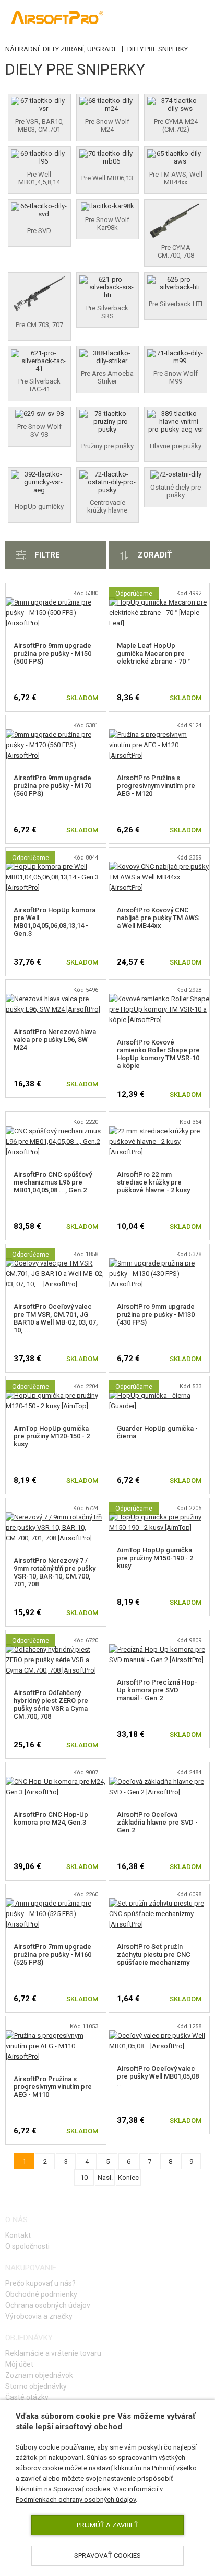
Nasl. (105, 2178)
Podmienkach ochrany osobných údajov (76, 2499)
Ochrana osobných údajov (48, 2305)
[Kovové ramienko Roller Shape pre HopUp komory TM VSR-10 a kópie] (159, 999)
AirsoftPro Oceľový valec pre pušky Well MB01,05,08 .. (158, 2076)
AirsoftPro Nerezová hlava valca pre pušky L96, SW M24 (55, 1040)
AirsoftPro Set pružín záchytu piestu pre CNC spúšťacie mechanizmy (154, 1954)
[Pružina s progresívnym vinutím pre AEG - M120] (159, 734)
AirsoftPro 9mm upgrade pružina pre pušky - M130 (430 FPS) (156, 1314)
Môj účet (19, 2364)
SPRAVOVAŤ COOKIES (107, 2555)
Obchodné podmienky (41, 2294)
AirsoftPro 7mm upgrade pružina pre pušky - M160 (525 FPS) (52, 1954)
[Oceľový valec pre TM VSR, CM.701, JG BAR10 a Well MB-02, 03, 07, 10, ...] (56, 1263)
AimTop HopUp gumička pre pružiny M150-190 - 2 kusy (155, 1558)
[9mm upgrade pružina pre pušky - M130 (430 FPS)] (159, 1263)
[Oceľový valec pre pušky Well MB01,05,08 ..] (159, 2035)
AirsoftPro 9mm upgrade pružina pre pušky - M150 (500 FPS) (52, 653)
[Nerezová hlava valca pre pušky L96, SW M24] (56, 999)
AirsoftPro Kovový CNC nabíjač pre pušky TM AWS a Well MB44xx (158, 918)
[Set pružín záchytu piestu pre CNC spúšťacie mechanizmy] (159, 1903)
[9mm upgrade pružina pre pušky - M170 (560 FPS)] (56, 734)
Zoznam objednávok (39, 2375)
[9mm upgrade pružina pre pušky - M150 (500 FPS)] (56, 602)
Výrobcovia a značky (39, 2316)
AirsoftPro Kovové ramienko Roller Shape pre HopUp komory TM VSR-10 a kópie (158, 1054)
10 (84, 2178)
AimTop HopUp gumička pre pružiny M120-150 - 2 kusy (52, 1436)
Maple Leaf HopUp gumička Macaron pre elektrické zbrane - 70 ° (153, 653)
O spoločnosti (27, 2246)
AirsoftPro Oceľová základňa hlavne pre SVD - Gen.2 (157, 1822)
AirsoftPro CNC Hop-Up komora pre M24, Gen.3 (51, 1818)
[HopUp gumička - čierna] (159, 1395)
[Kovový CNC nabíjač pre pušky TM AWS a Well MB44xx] (159, 867)
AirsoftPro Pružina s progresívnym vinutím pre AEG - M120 (156, 786)
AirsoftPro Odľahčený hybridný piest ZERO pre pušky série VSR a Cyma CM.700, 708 (51, 1704)
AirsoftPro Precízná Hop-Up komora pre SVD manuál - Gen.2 (157, 1690)
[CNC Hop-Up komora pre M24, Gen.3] (56, 1782)
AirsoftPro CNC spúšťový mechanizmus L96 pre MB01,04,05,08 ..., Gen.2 (53, 1182)
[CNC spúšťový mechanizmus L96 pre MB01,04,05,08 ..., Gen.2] (56, 1131)
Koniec (128, 2178)
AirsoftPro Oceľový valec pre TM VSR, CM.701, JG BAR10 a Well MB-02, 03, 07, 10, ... (56, 1318)
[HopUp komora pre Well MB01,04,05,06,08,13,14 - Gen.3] (56, 867)
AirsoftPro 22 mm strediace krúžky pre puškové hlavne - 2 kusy (153, 1182)
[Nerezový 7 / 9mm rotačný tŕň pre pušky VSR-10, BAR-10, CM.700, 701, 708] (56, 1517)
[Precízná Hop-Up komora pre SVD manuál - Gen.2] (159, 1649)
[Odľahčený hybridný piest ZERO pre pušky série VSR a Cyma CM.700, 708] (56, 1649)
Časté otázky (27, 2397)
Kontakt (18, 2235)
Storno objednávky (36, 2386)
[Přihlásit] (154, 19)
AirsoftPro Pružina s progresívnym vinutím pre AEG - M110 (53, 2087)
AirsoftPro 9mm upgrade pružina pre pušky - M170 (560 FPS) (52, 786)
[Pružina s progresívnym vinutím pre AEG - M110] (56, 2035)
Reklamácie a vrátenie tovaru (53, 2353)
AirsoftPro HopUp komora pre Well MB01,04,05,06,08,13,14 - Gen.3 (55, 922)
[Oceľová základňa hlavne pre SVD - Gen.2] (159, 1782)
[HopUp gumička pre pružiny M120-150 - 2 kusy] (56, 1395)
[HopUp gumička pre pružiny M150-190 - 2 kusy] (159, 1517)
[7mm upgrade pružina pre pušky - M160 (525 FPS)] (56, 1903)
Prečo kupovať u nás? (40, 2283)
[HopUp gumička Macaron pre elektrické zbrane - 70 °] (159, 602)
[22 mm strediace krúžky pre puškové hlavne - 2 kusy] (159, 1131)
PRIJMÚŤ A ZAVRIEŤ (107, 2525)
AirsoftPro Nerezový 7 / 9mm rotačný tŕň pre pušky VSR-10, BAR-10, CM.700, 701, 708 (55, 1572)
